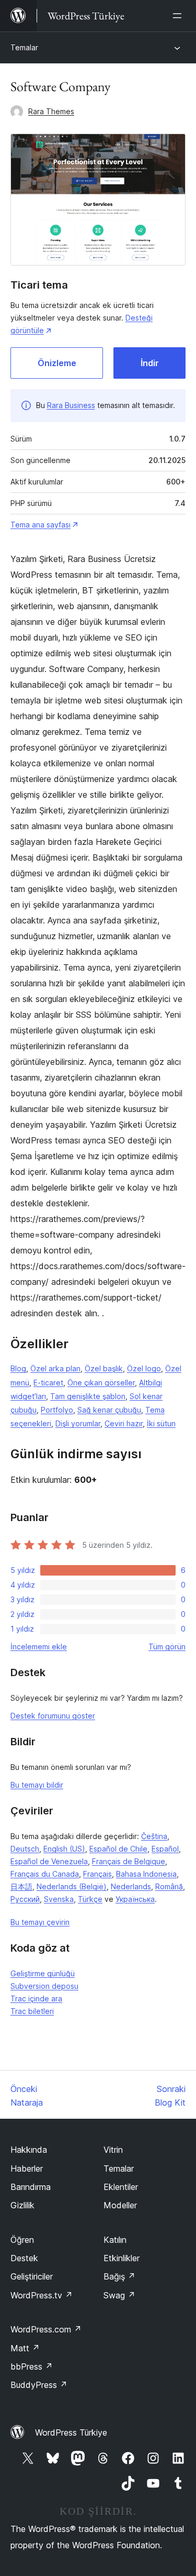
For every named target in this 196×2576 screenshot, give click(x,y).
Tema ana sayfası (41, 525)
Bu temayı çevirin (40, 1922)
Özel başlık (104, 1368)
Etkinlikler (122, 2258)
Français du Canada (45, 1874)
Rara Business (71, 405)
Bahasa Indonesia (146, 1874)
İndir (150, 363)
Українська (135, 1899)
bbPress (32, 2366)
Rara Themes (51, 111)
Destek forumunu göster (53, 1716)
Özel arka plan (55, 1368)
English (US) (64, 1849)
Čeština (154, 1836)
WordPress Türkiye (71, 2432)
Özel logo (144, 1368)
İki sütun (161, 1423)
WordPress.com (46, 2329)
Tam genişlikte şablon (88, 1396)
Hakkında (29, 2150)
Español (165, 1849)
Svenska (59, 1899)
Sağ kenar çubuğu (109, 1410)
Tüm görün (167, 1647)
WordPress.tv (42, 2295)
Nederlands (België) (72, 1886)
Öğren (22, 2240)
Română (169, 1886)
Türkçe (90, 1899)
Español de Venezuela (49, 1861)
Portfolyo (57, 1410)
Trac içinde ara (36, 1999)
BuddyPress (39, 2385)
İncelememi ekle (39, 1647)
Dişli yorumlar (78, 1423)
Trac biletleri (32, 2011)
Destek (24, 2258)
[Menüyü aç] (179, 16)
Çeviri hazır (124, 1423)
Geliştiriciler (32, 2276)
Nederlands (131, 1886)
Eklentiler (121, 2187)
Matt (25, 2348)
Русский (25, 1899)
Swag (119, 2295)
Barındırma (31, 2187)
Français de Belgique (129, 1861)
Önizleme (57, 363)
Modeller (120, 2205)
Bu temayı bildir (37, 1785)
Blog (18, 1368)
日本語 (21, 1886)
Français (97, 1874)
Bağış (119, 2276)
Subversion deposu (44, 1986)
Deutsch (25, 1849)
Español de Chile (118, 1849)
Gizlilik (22, 2205)
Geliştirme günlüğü (43, 1973)
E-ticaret (48, 1383)
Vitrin (113, 2150)
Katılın (115, 2240)
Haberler (27, 2168)
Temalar (24, 47)
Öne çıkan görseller (101, 1383)
